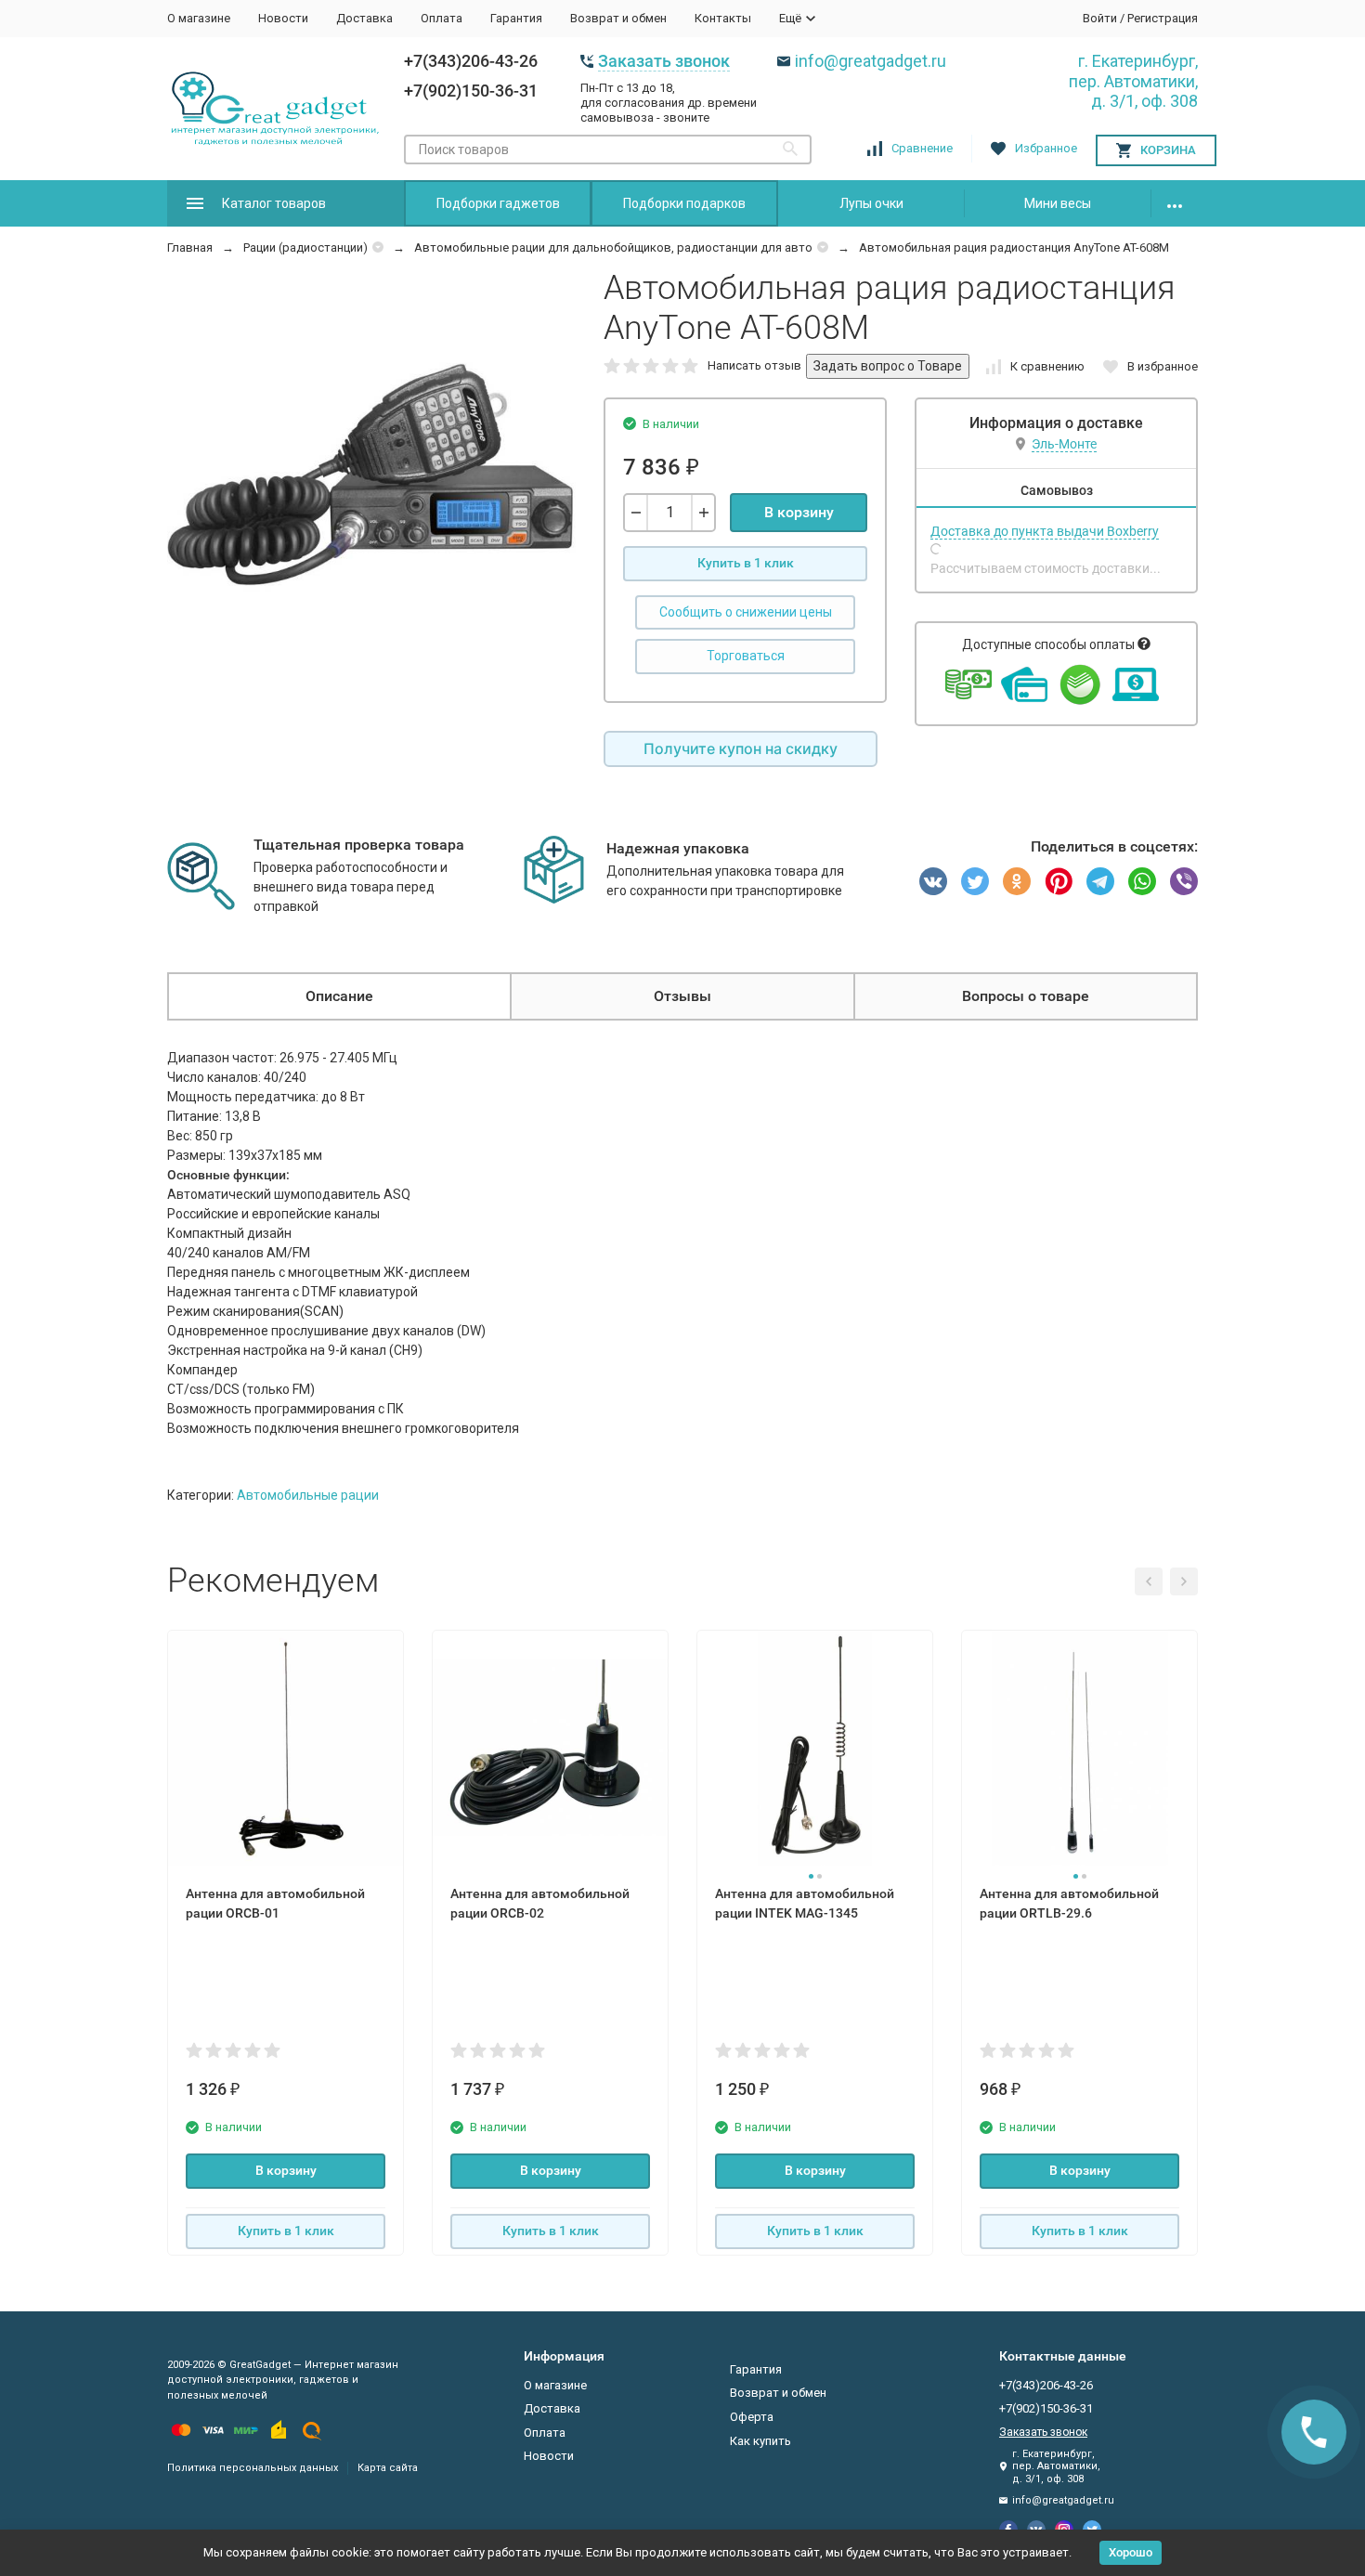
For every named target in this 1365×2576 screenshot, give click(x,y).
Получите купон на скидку (741, 748)
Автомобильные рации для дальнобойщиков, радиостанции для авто (613, 247)
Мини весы (1058, 203)
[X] (975, 881)
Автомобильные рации (308, 1495)
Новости (283, 18)
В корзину (799, 512)
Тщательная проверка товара (359, 845)
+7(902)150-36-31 (471, 91)
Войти (1100, 18)
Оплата (442, 18)
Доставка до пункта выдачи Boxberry (1045, 531)
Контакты (723, 18)
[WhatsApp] (1142, 881)
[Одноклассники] (1017, 881)
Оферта (752, 2417)
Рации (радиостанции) (305, 247)
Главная (190, 247)
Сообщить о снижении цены (746, 612)
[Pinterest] (1059, 881)
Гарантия (516, 18)
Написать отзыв (754, 365)
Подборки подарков (684, 203)
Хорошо (1131, 2552)
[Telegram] (1100, 881)
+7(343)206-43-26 (471, 61)
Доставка (364, 18)
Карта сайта (388, 2468)
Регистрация (1163, 18)
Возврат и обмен (618, 18)
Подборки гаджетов (498, 203)
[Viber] (1184, 881)
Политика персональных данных (253, 2468)
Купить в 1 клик (746, 563)
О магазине (199, 18)
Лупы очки (871, 203)
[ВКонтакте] (933, 881)
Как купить (760, 2441)
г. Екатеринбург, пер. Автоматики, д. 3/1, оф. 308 (1133, 81)
